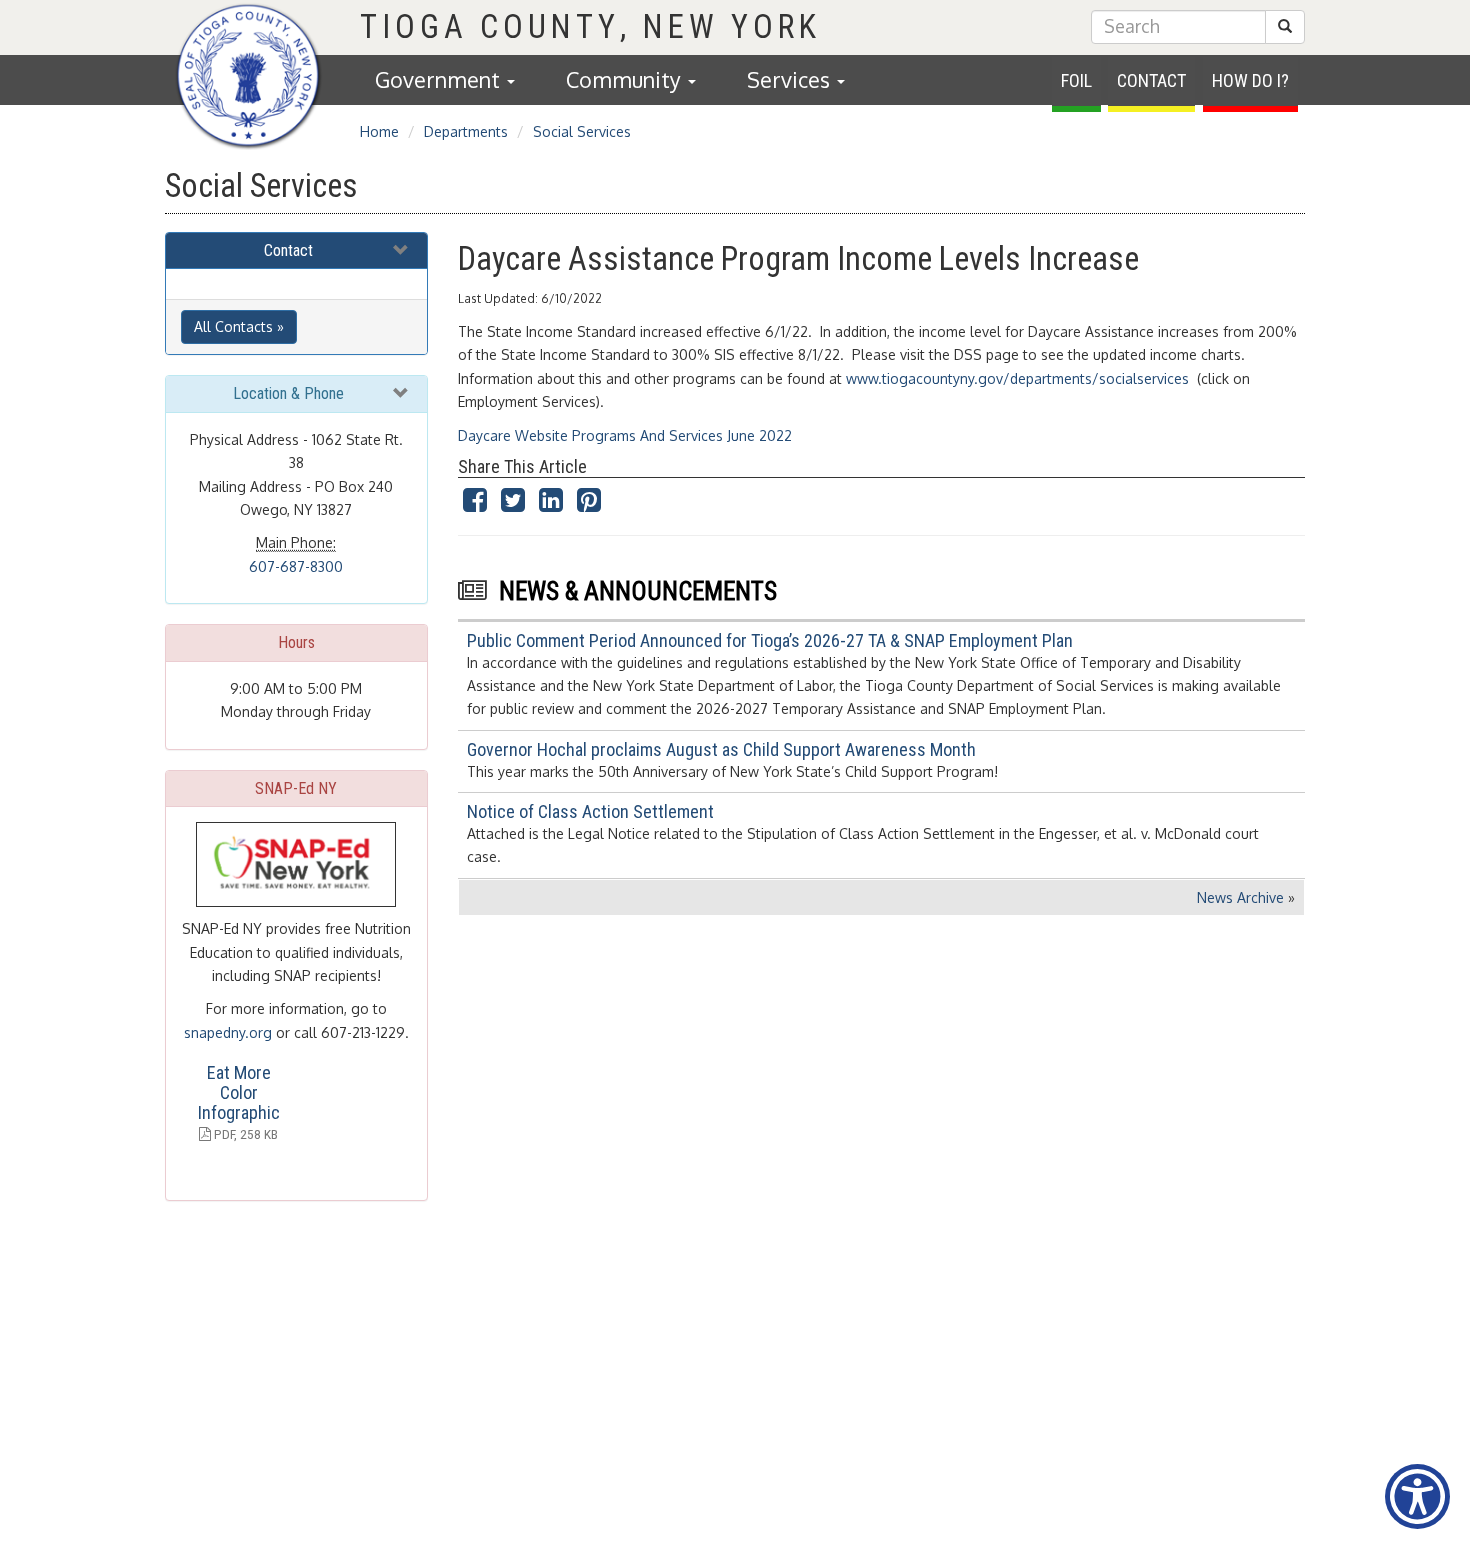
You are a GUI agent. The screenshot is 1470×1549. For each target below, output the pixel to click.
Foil (1076, 80)
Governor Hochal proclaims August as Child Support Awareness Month (721, 749)
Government (440, 79)
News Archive (1240, 897)
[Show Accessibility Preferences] (1417, 1496)
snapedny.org (228, 1032)
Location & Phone (288, 393)
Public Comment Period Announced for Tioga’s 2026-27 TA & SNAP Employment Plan (770, 640)
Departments (466, 131)
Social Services (582, 131)
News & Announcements (638, 591)
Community (626, 79)
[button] (1285, 27)
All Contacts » (239, 326)
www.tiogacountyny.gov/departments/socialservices (1017, 378)
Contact (1151, 80)
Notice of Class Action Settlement (590, 811)
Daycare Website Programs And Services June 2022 (625, 435)
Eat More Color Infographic (239, 1092)
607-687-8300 (296, 566)
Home (379, 131)
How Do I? (1250, 80)
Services (791, 79)
